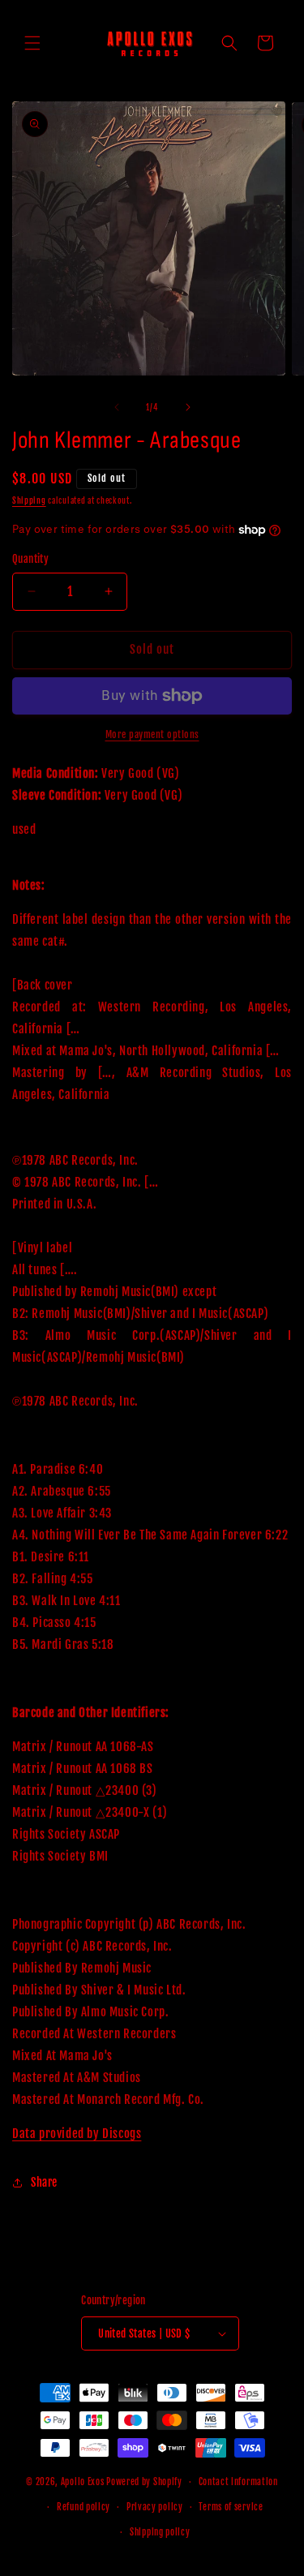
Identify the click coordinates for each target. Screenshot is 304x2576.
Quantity (30, 559)
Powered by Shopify (144, 2482)
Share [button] (44, 2182)
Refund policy (83, 2507)
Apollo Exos (83, 2482)
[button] (32, 43)
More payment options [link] (152, 734)
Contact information (238, 2482)
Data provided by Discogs (77, 2134)
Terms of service (231, 2507)
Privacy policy (155, 2507)
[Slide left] (117, 407)
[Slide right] (188, 407)
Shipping (29, 500)
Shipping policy (160, 2532)
